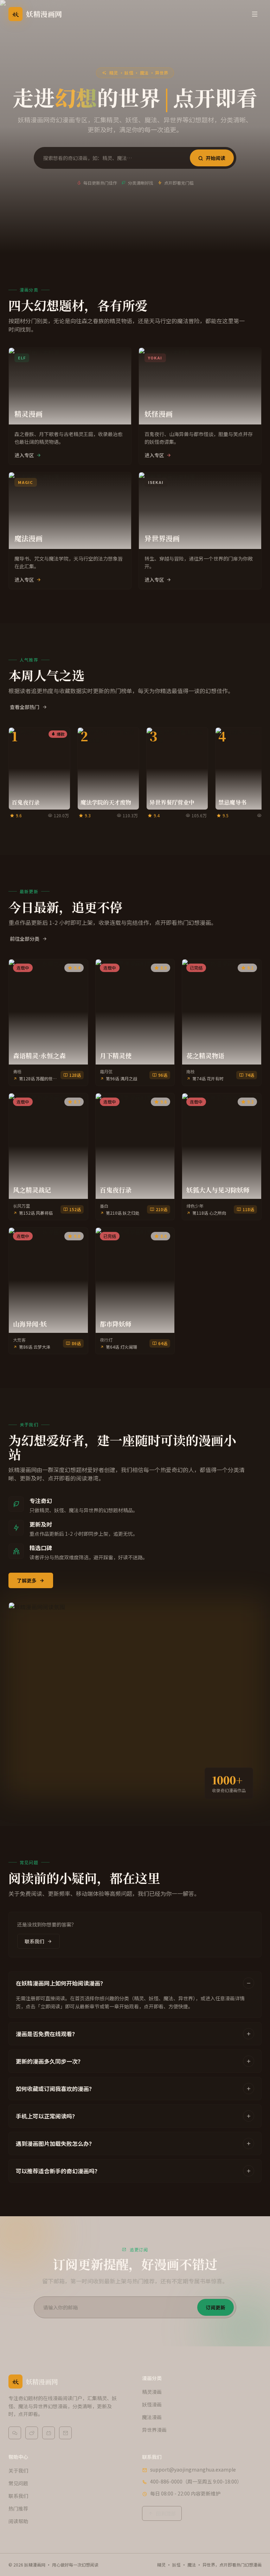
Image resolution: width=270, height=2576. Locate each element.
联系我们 (34, 1941)
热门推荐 (18, 2508)
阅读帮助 (18, 2521)
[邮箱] (65, 2433)
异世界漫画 (154, 2430)
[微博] (32, 2433)
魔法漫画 (152, 2417)
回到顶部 (166, 2513)
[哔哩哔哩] (49, 2433)
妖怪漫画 (152, 2404)
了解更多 (27, 1580)
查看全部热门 (25, 707)
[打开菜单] (255, 14)
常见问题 (18, 2483)
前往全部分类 (25, 939)
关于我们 (18, 2470)
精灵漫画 (152, 2392)
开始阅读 (216, 158)
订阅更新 (216, 2307)
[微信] (15, 2433)
